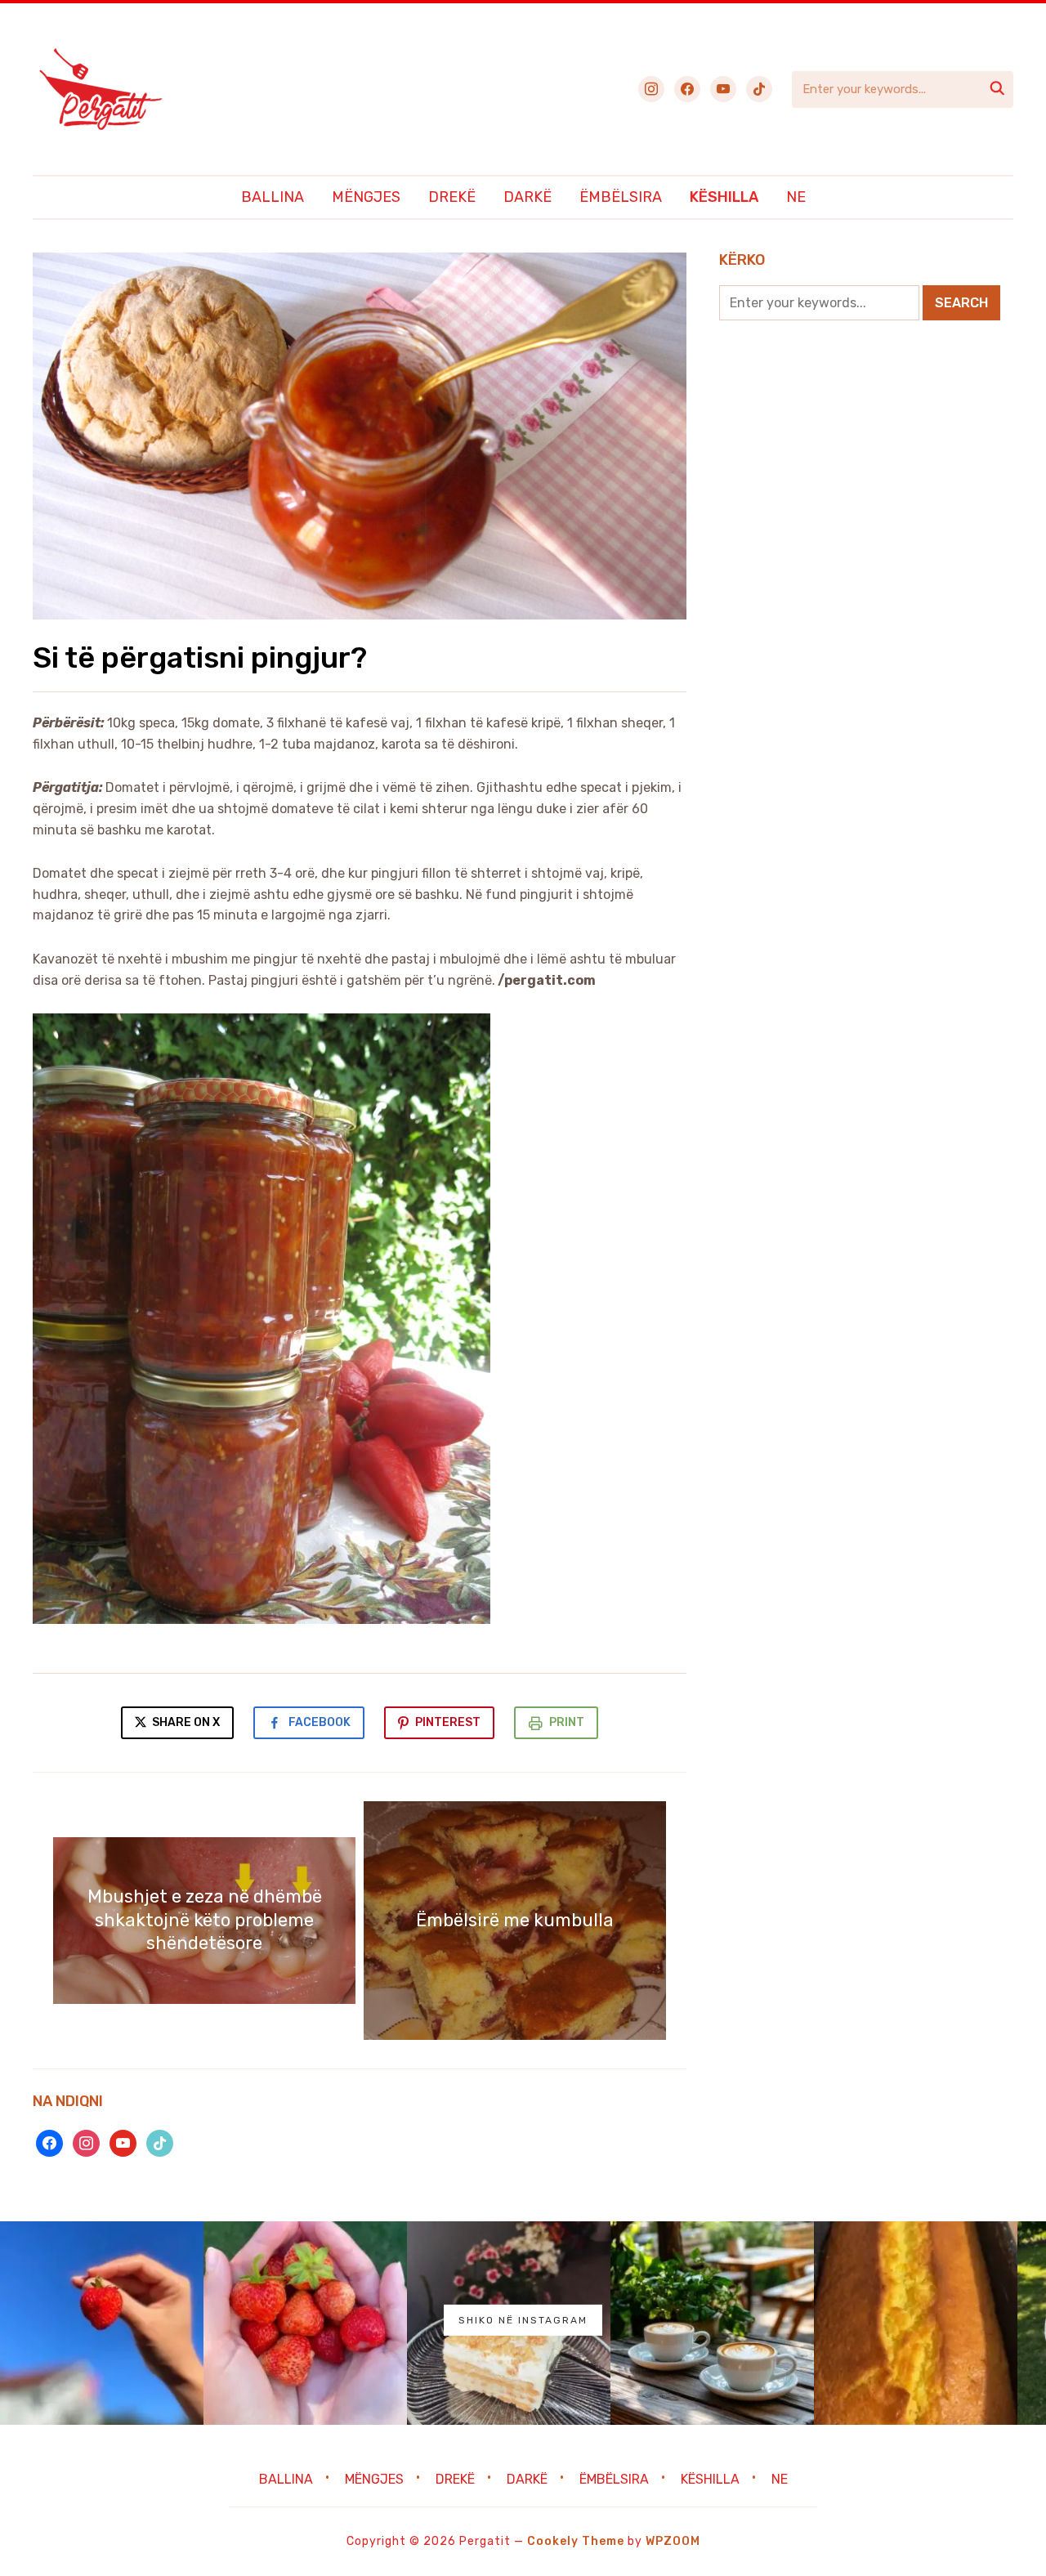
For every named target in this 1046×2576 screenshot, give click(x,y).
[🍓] (102, 2323)
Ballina (273, 197)
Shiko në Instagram (523, 2320)
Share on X (185, 1722)
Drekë (452, 197)
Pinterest (448, 1722)
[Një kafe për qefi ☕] (712, 2323)
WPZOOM (673, 2541)
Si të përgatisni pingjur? (200, 657)
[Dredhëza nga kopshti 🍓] (305, 2323)
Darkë (527, 197)
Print (567, 1722)
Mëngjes (366, 197)
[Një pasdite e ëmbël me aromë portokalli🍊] (916, 2323)
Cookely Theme (576, 2541)
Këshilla (724, 197)
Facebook (320, 1722)
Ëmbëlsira (621, 197)
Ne (796, 197)
